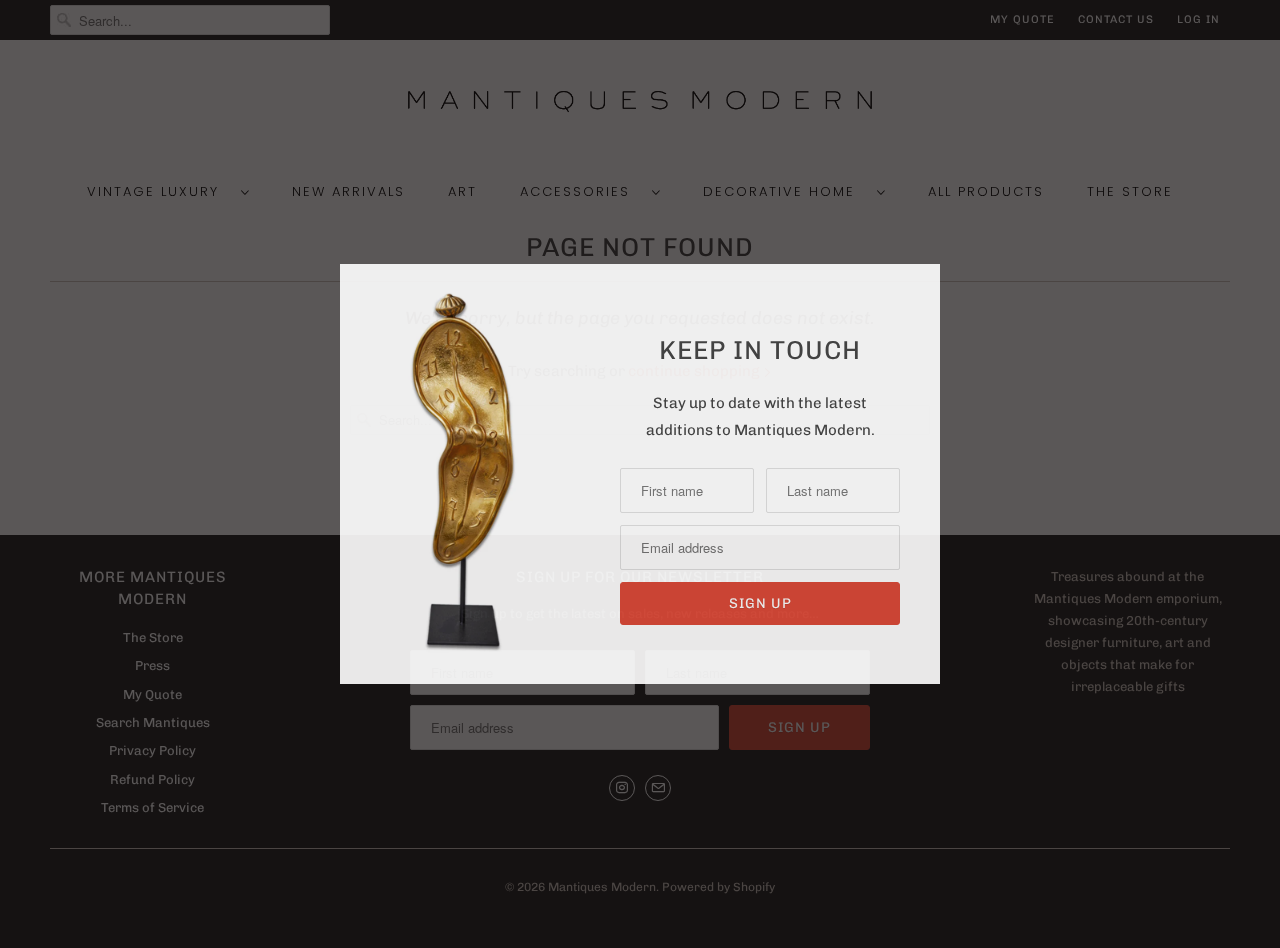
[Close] (923, 282)
